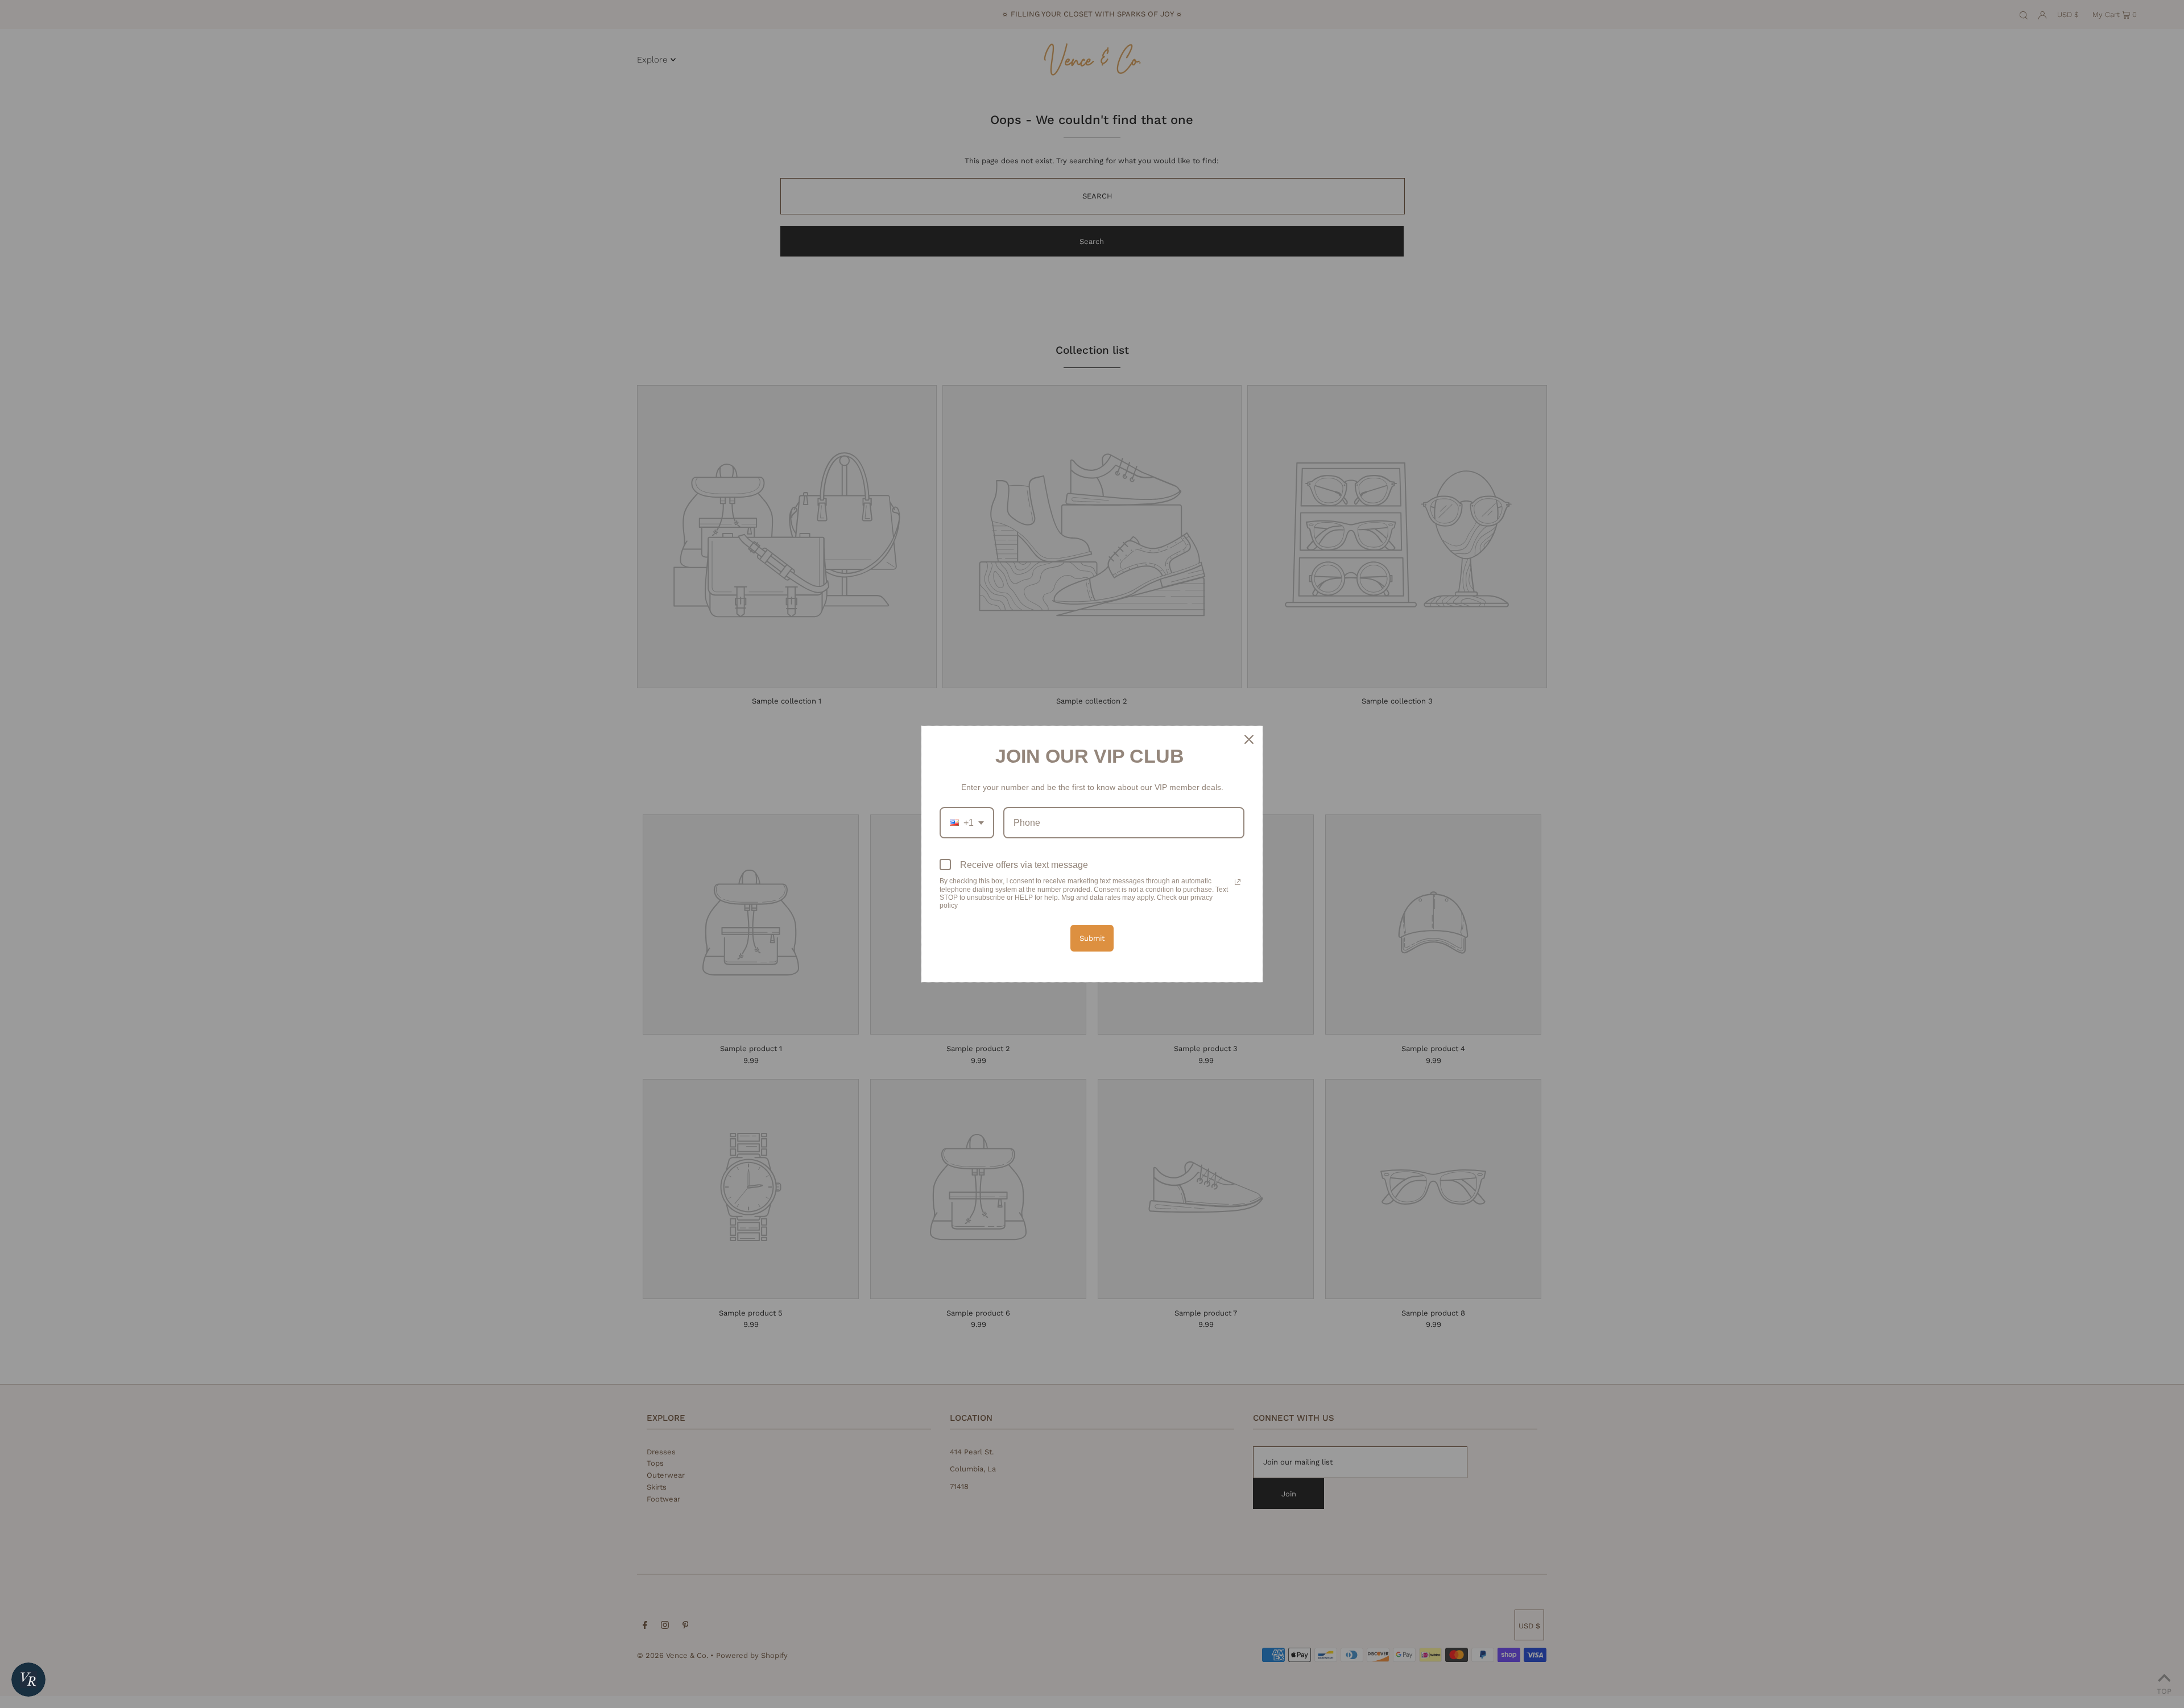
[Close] (1249, 739)
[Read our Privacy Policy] (1238, 882)
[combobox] (967, 823)
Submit (1092, 938)
